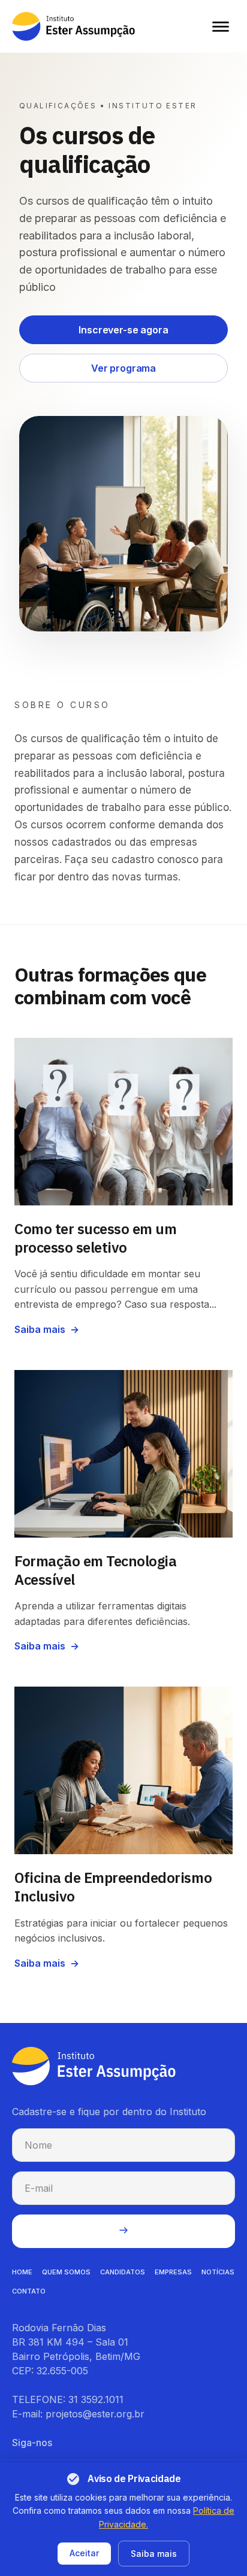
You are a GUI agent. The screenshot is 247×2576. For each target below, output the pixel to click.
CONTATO (29, 2291)
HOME (22, 2272)
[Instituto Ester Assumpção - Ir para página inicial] (73, 26)
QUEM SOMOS (66, 2272)
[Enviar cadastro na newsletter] (123, 2231)
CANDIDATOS (123, 2272)
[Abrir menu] (221, 26)
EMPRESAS (173, 2272)
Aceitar (84, 2553)
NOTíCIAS (218, 2272)
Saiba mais (154, 2554)
